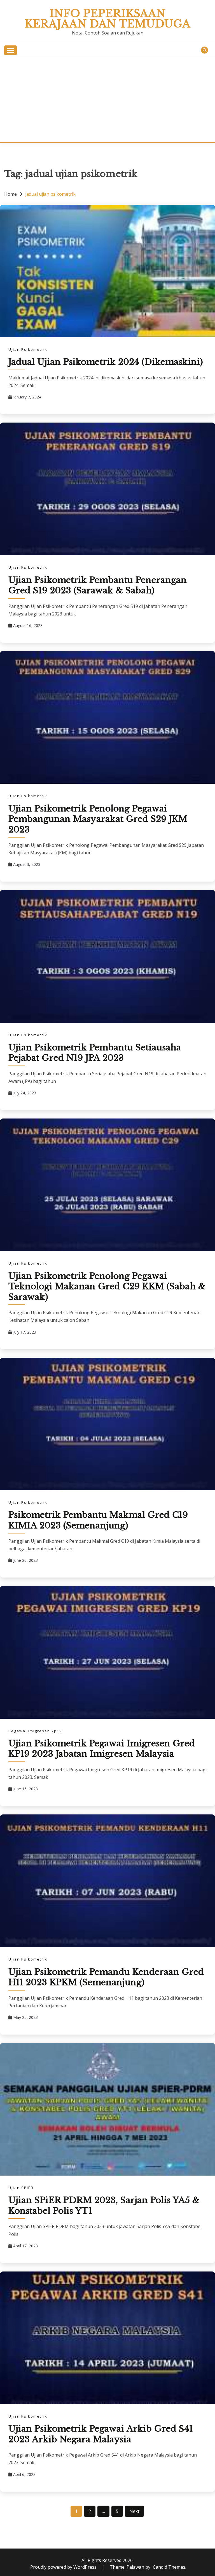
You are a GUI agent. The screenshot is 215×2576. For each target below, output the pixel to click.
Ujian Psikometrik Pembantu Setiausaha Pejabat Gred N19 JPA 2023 (95, 1053)
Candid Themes (169, 2567)
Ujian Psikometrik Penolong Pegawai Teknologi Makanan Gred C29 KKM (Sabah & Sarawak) (107, 1286)
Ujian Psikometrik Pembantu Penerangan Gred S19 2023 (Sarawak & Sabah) (98, 585)
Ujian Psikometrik (28, 349)
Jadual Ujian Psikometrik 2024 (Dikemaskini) (106, 362)
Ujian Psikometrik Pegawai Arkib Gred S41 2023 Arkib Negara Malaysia (101, 2434)
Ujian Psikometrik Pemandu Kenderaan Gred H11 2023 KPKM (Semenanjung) (106, 1977)
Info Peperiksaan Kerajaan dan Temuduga (107, 19)
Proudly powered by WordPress (64, 2567)
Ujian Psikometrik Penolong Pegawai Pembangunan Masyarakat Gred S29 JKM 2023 (98, 819)
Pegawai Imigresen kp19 (35, 1731)
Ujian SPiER (21, 2188)
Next (134, 2511)
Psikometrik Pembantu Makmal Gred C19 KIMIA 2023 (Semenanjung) (98, 1520)
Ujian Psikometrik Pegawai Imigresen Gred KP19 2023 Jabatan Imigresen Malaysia (102, 1749)
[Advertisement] (107, 100)
